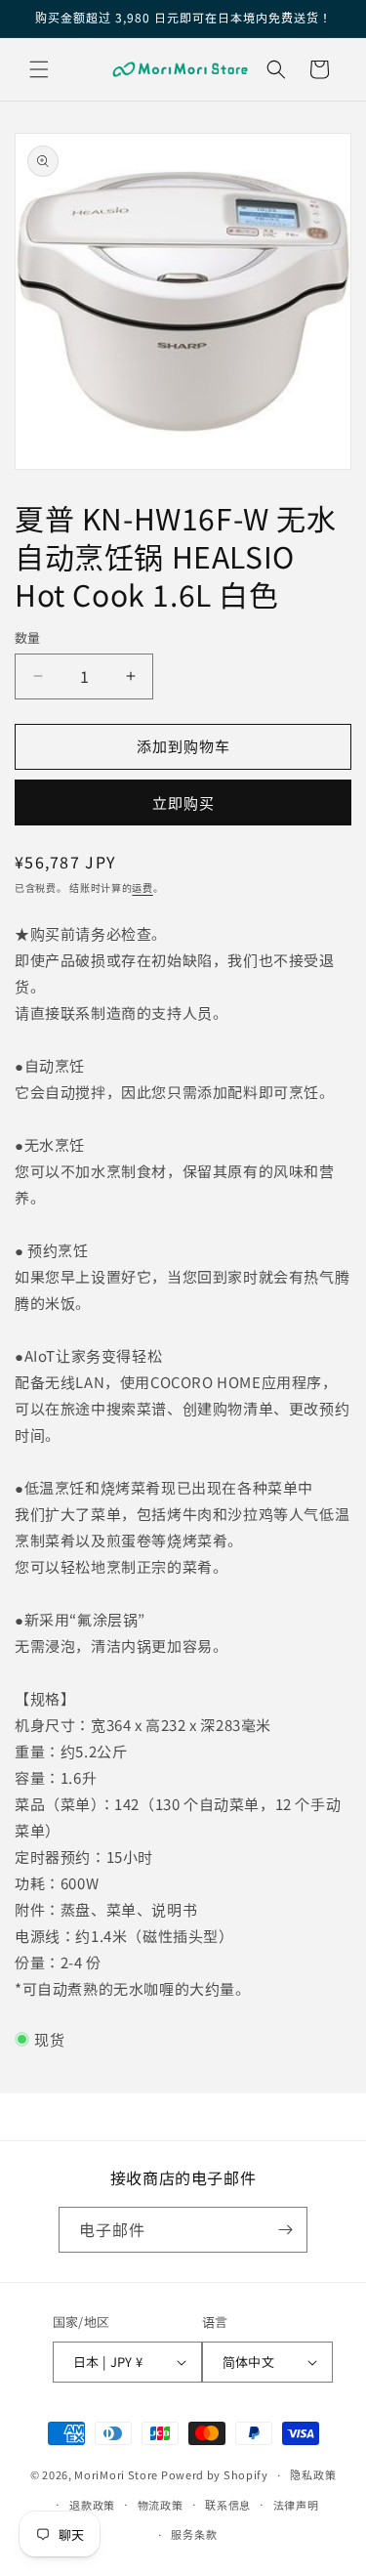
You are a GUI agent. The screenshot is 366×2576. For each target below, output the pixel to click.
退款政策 (92, 2505)
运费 (142, 887)
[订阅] (285, 2230)
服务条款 (194, 2534)
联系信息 (228, 2505)
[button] (39, 69)
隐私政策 (313, 2474)
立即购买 (183, 802)
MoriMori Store (116, 2474)
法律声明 (296, 2505)
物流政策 (161, 2505)
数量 (28, 637)
